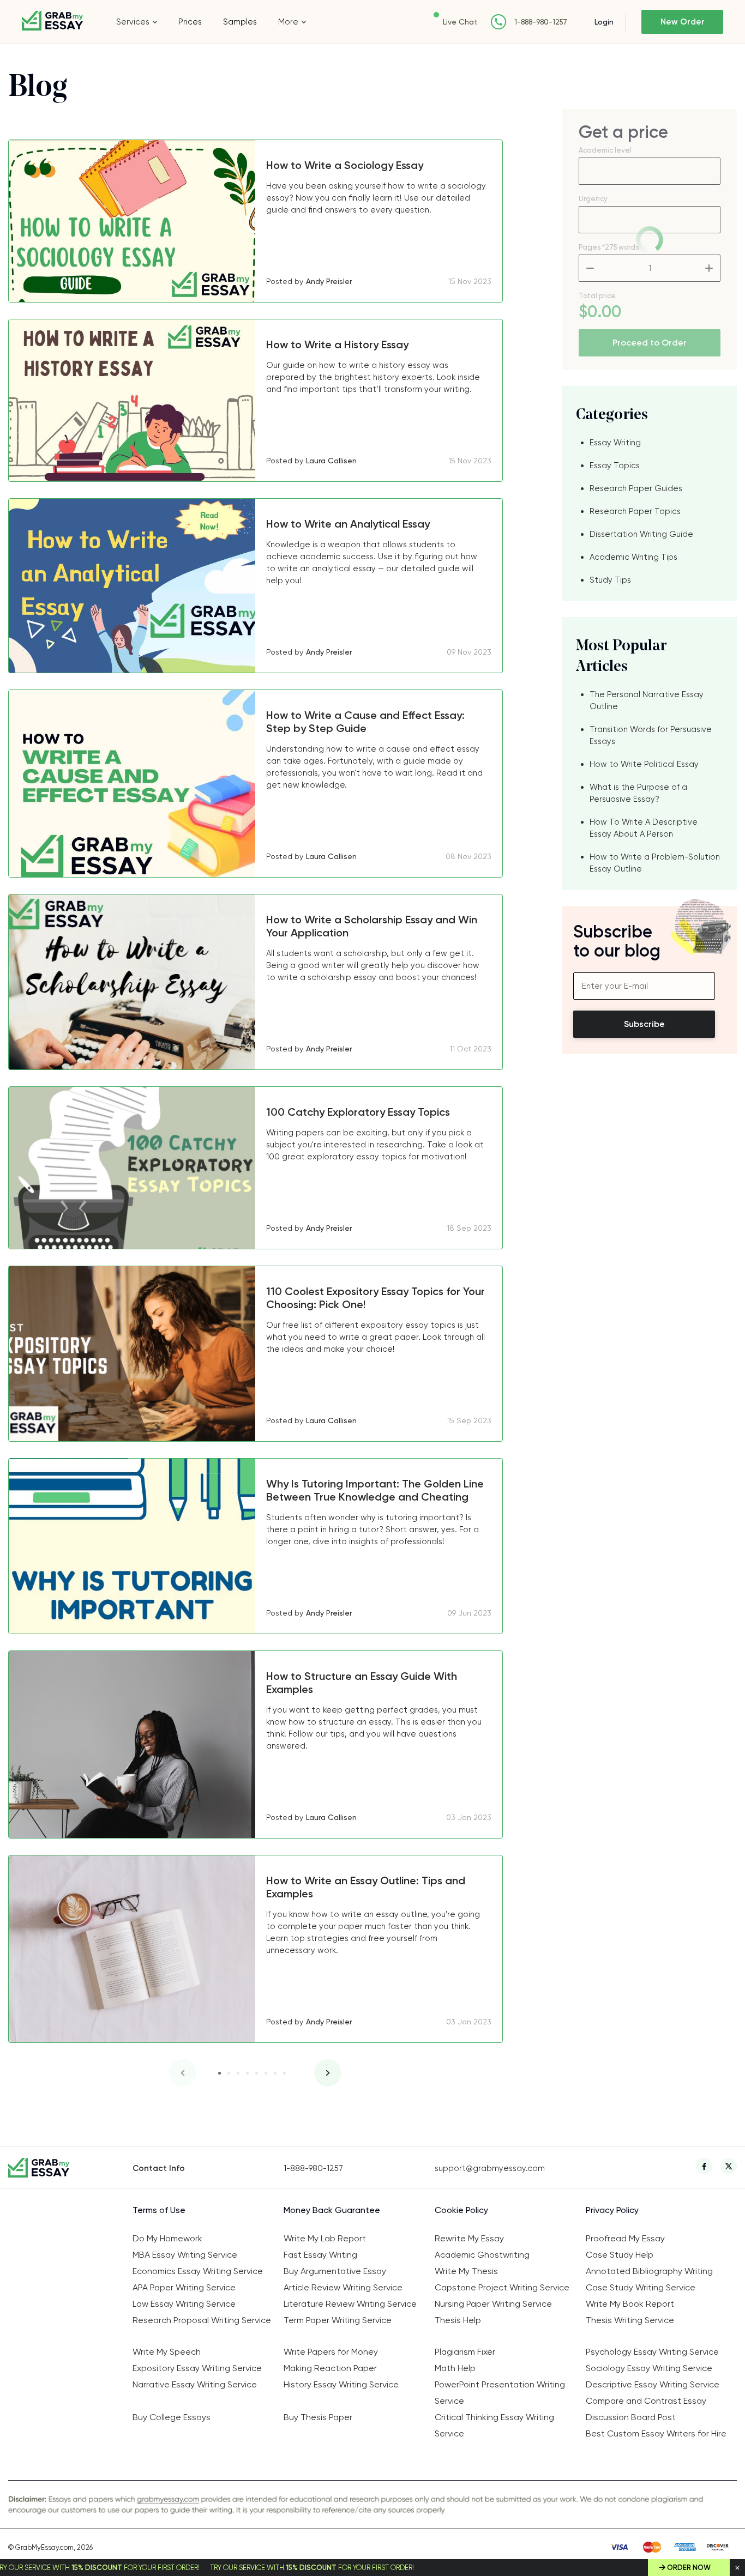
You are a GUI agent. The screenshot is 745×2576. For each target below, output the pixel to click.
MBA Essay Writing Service (185, 2255)
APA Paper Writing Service (184, 2287)
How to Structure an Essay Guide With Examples (362, 1683)
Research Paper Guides (636, 488)
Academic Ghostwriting (482, 2255)
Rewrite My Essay (469, 2238)
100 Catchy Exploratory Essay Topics (358, 1112)
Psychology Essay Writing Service (652, 2352)
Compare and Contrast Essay (646, 2401)
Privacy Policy (612, 2210)
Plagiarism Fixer (465, 2352)
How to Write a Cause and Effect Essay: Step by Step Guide (365, 722)
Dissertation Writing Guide (641, 534)
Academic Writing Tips (633, 557)
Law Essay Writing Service (184, 2304)
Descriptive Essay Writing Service (653, 2384)
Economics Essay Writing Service (198, 2271)
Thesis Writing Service (630, 2320)
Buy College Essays (172, 2417)
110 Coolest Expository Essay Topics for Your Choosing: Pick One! (375, 1298)
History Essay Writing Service (341, 2384)
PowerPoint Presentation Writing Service (500, 2393)
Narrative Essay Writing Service (195, 2384)
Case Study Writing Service (641, 2287)
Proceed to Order (650, 343)
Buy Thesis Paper (318, 2417)
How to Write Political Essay (644, 764)
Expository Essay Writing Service (197, 2368)
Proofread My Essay (625, 2238)
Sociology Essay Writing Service (649, 2368)
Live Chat (460, 22)
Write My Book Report (630, 2304)
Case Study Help (620, 2255)
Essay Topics (615, 465)
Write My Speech (167, 2352)
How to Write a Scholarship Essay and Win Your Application (372, 926)
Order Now (689, 2568)
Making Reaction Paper (330, 2368)
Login (604, 22)
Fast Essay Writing (320, 2255)
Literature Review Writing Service (350, 2304)
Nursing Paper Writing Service (493, 2304)
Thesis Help (458, 2320)
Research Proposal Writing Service (202, 2320)
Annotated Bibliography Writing (649, 2271)
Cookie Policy (461, 2210)
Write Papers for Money (331, 2352)
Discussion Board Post (631, 2417)
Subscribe (644, 1024)
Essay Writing (615, 443)
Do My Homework (167, 2238)
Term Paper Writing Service (338, 2320)
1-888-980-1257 (541, 22)
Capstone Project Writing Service (502, 2287)
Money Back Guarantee (332, 2210)
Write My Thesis (466, 2271)
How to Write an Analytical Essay (348, 524)
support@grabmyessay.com (490, 2168)
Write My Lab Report (325, 2238)
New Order (683, 22)
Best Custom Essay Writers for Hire (656, 2433)
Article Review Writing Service (343, 2287)
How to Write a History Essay (337, 344)
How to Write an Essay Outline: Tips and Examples (366, 1887)
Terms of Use (159, 2210)
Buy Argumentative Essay (335, 2271)
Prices (190, 22)
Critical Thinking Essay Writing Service (494, 2425)
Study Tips (610, 580)
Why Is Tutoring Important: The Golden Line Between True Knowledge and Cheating (375, 1490)
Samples (240, 22)
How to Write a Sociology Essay (345, 165)
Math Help (455, 2368)
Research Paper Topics (635, 511)
